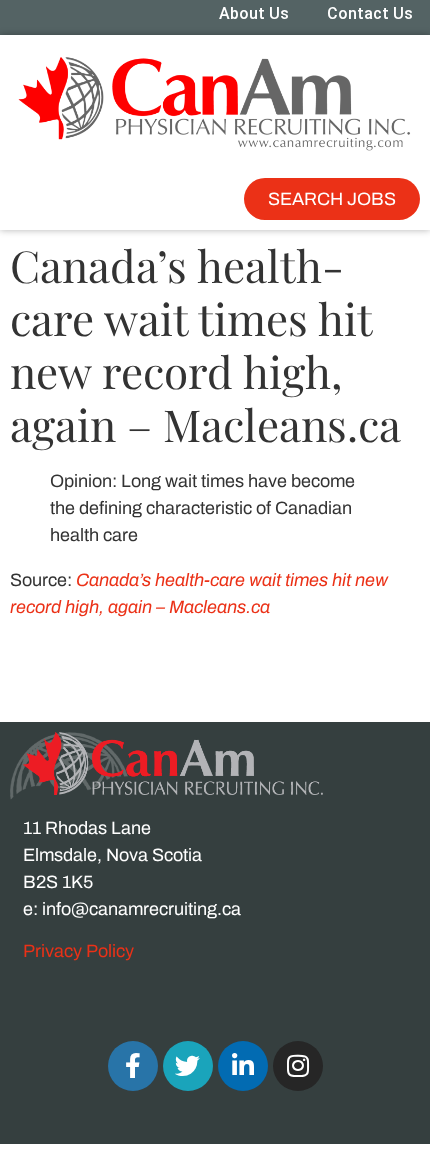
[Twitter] (188, 1066)
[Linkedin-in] (243, 1066)
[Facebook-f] (133, 1066)
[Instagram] (298, 1066)
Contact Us (370, 13)
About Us (254, 13)
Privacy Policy (78, 951)
